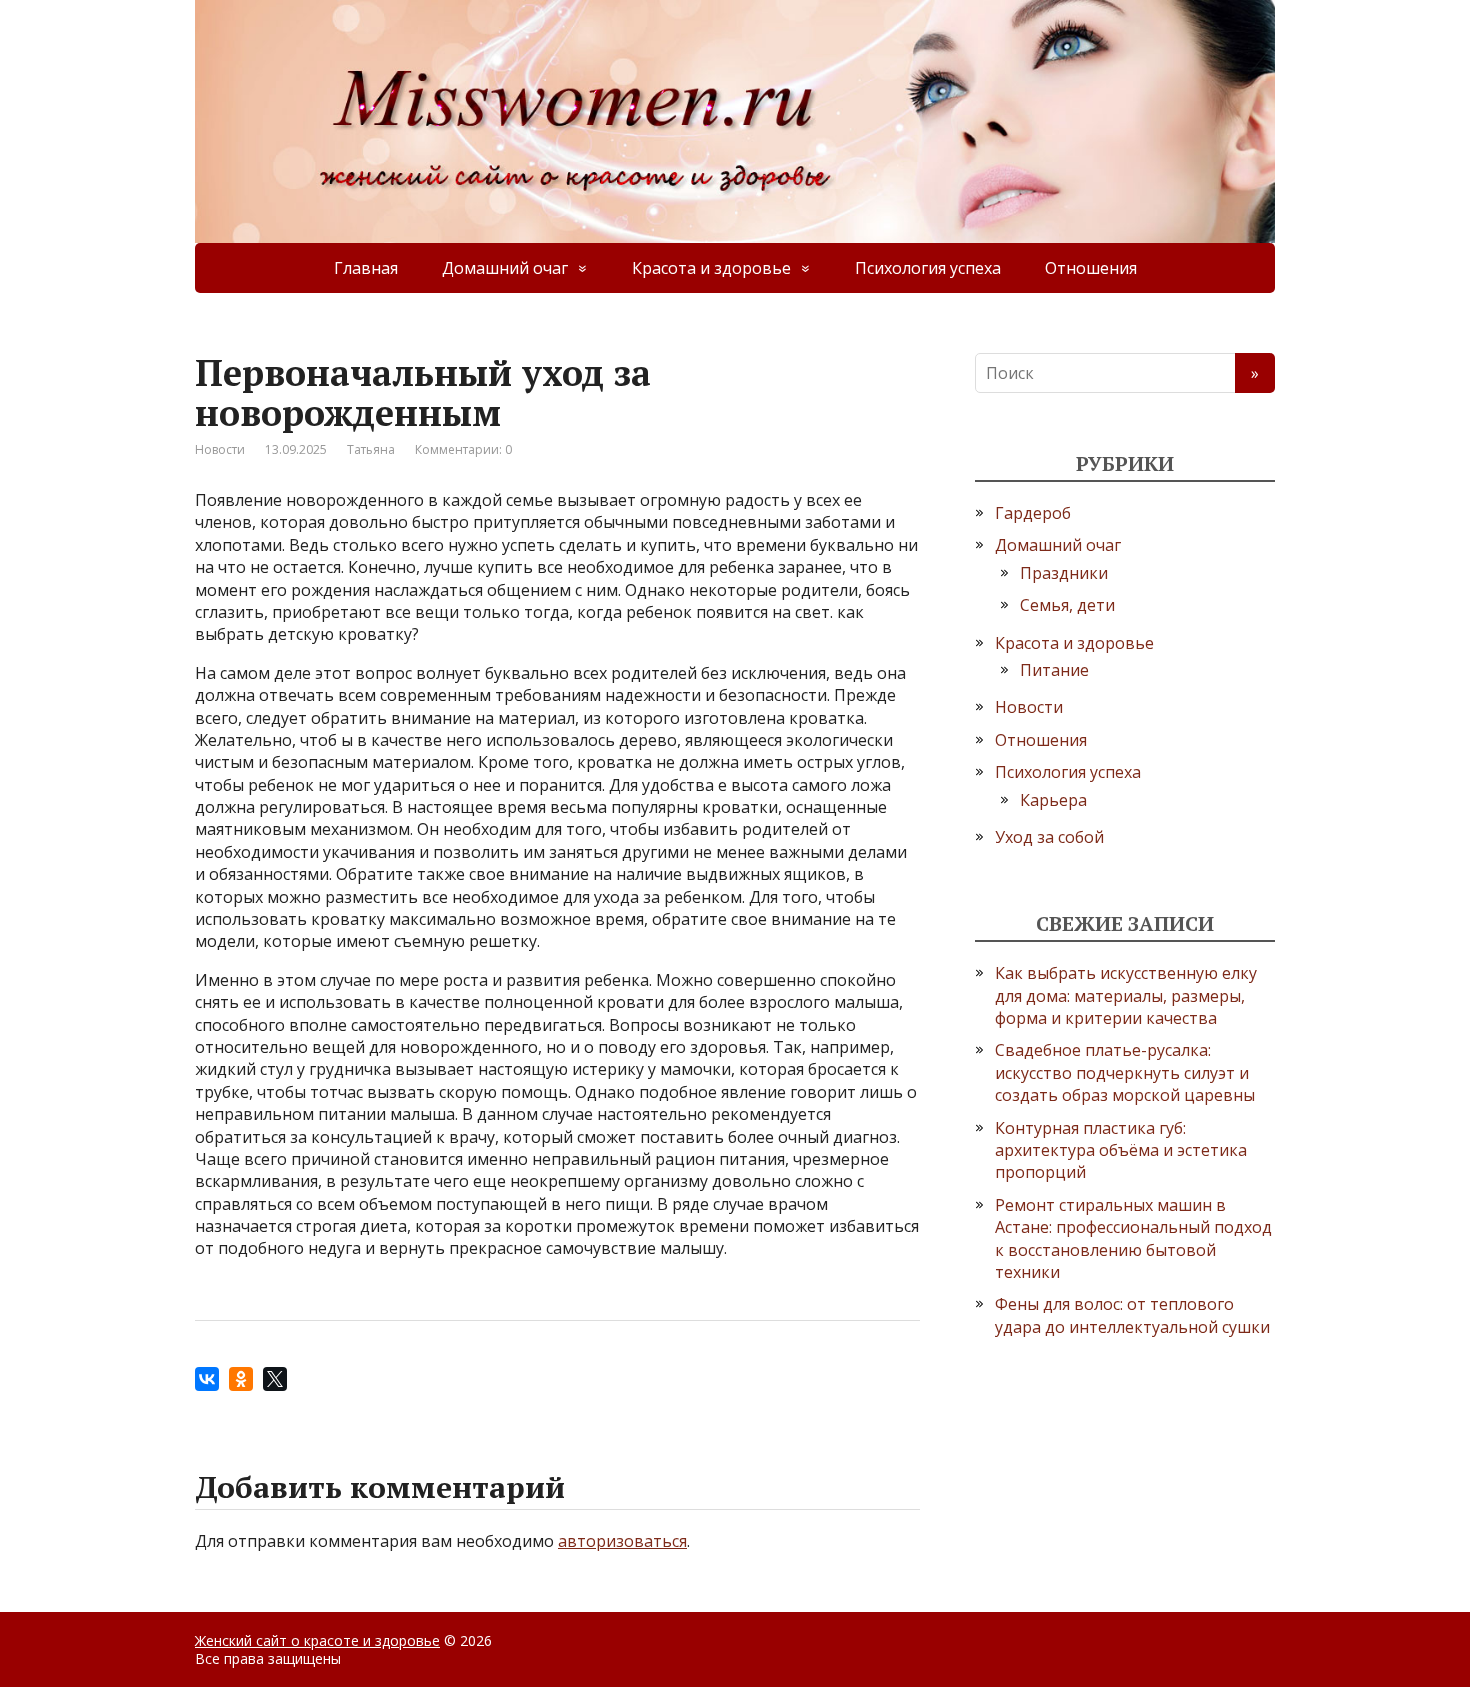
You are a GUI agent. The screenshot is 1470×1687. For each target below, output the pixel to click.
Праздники (1064, 573)
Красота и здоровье (711, 268)
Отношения (1091, 268)
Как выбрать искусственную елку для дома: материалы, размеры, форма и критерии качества (1126, 995)
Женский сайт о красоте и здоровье (317, 1640)
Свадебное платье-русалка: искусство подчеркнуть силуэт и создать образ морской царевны (1125, 1072)
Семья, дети (1067, 605)
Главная (366, 268)
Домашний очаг (505, 268)
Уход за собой (1049, 837)
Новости (220, 449)
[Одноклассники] (241, 1379)
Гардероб (1033, 513)
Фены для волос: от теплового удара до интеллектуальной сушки (1132, 1315)
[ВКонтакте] (207, 1379)
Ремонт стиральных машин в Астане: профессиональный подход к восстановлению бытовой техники (1133, 1238)
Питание (1054, 670)
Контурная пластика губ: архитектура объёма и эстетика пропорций (1121, 1150)
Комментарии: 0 (463, 449)
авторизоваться (622, 1541)
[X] (275, 1379)
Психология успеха (928, 268)
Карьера (1053, 800)
